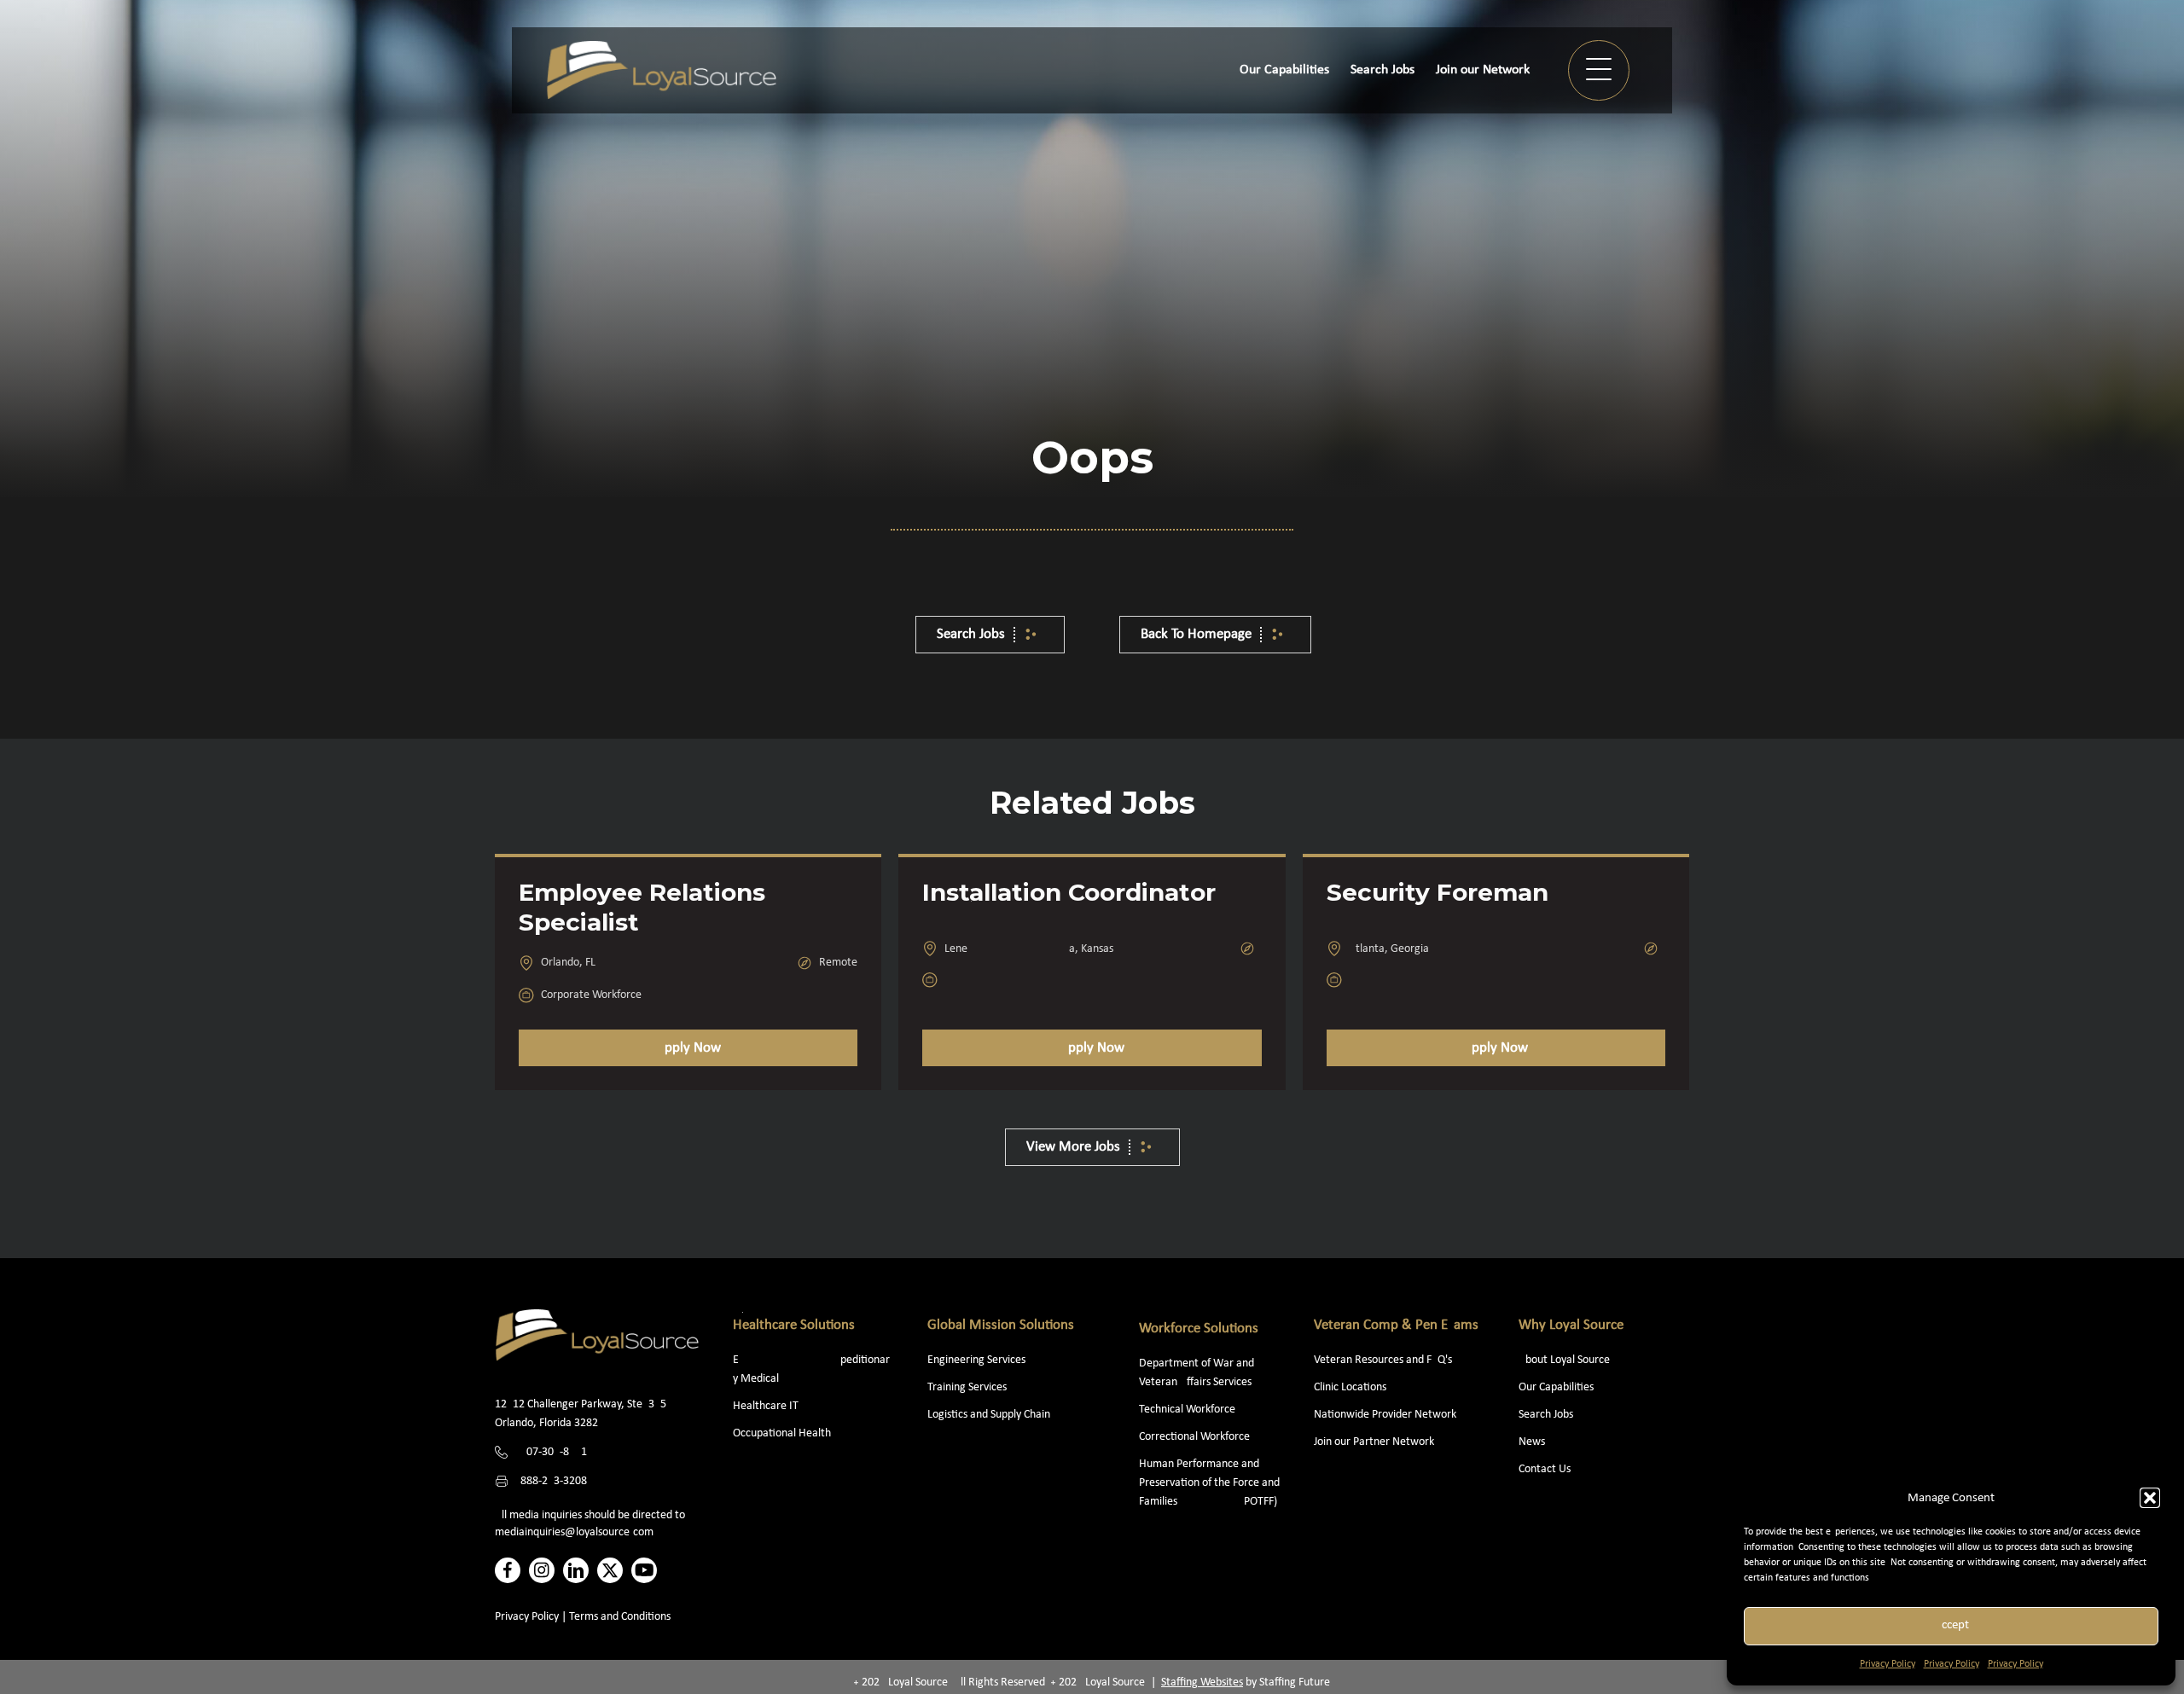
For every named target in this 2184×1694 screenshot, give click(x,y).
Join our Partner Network (1374, 1442)
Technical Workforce (1187, 1410)
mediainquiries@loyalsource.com (574, 1532)
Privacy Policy (1888, 1664)
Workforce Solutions (1199, 1329)
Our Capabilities (1556, 1387)
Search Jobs (1546, 1415)
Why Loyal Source (1571, 1325)
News (1532, 1442)
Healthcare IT (767, 1406)
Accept (1952, 1625)
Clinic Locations (1350, 1387)
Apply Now (688, 1048)
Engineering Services (976, 1360)
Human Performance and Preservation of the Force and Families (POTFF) (1209, 1483)
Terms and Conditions (620, 1617)
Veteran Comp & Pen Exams (1396, 1325)
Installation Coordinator (1069, 892)
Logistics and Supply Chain (989, 1415)
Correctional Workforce (1194, 1437)
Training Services (967, 1387)
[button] (2150, 1498)
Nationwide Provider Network (1385, 1415)
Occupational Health (782, 1433)
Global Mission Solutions (1001, 1325)
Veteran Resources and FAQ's (1383, 1360)
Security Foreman (1438, 892)
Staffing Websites (1202, 1682)
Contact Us (1545, 1469)
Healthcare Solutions (794, 1325)
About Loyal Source (1564, 1360)
